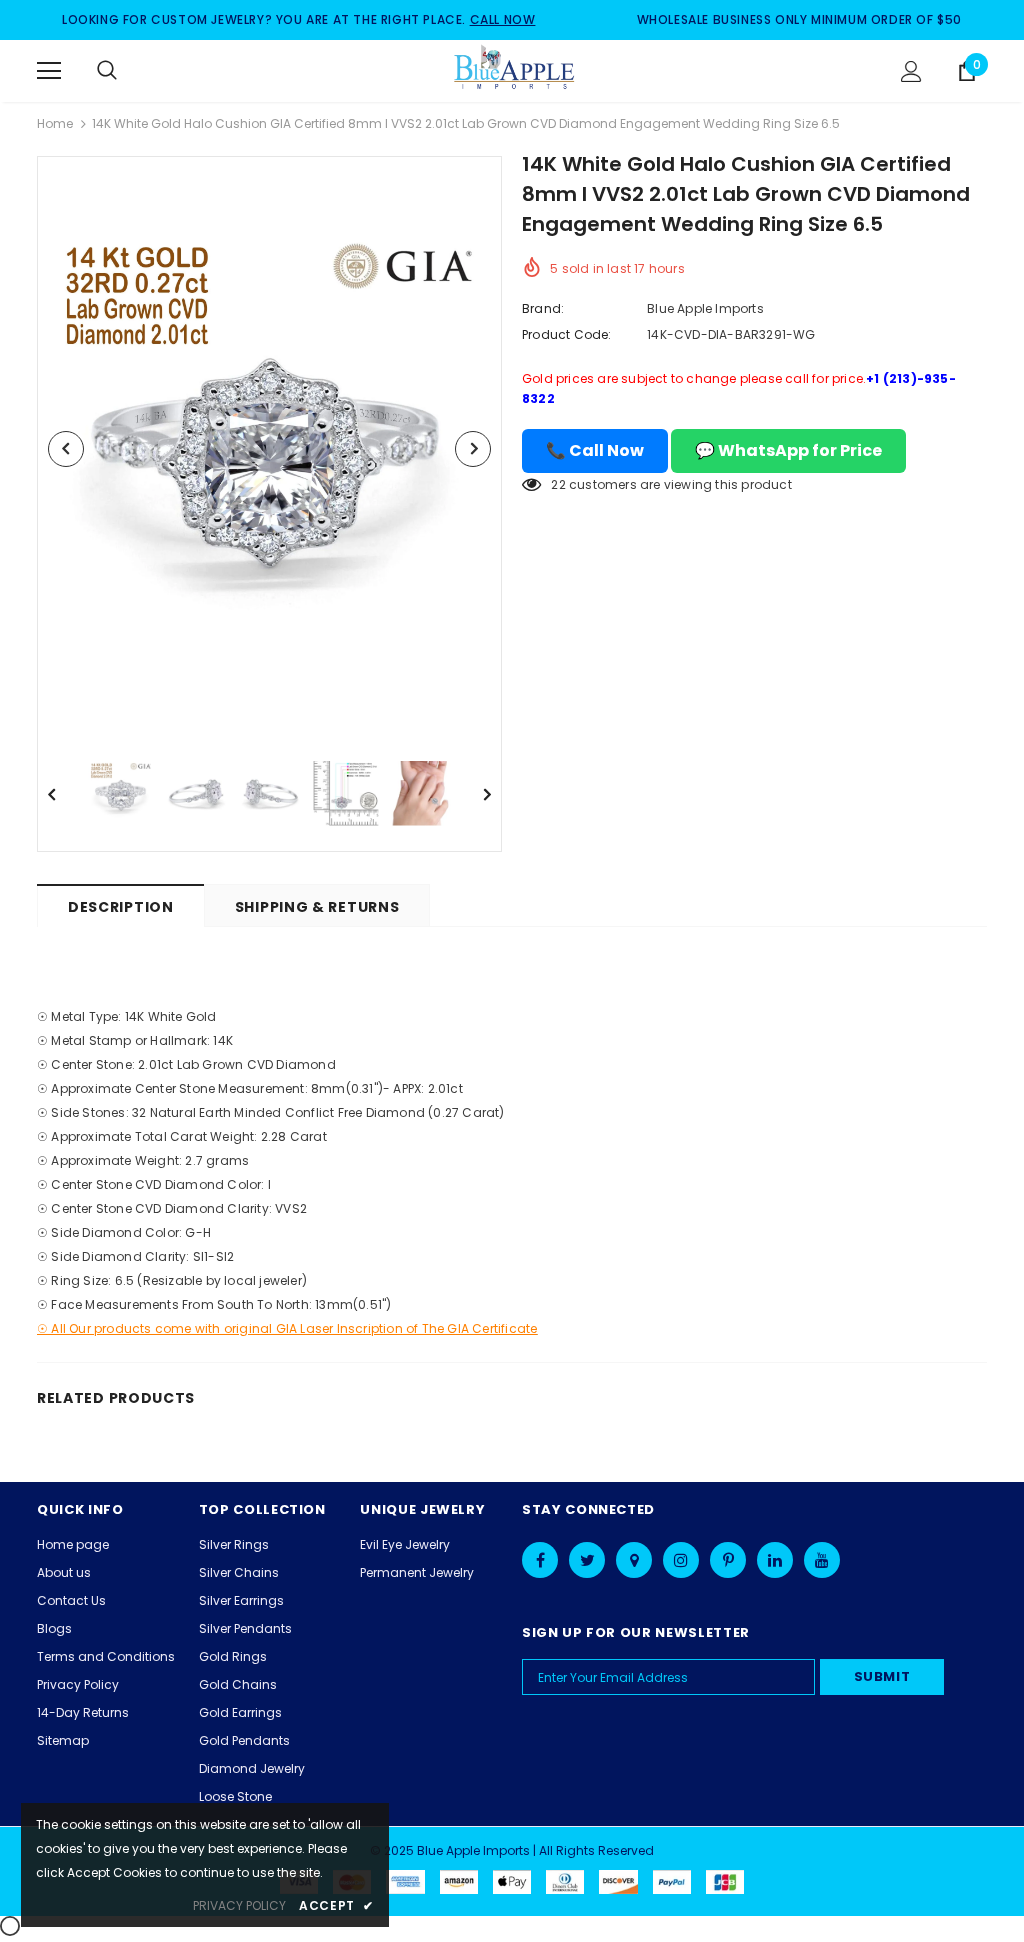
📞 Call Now (595, 450)
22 (558, 484)
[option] (269, 448)
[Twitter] (587, 1560)
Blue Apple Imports (705, 308)
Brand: (543, 308)
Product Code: (567, 334)
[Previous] (66, 449)
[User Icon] (911, 71)
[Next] (473, 449)
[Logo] (515, 70)
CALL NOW (503, 19)
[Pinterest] (728, 1560)
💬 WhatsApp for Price (788, 450)
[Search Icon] (127, 71)
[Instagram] (681, 1560)
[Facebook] (540, 1560)
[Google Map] (634, 1560)
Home (55, 123)
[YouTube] (822, 1560)
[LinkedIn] (775, 1560)
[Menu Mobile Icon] (49, 71)
